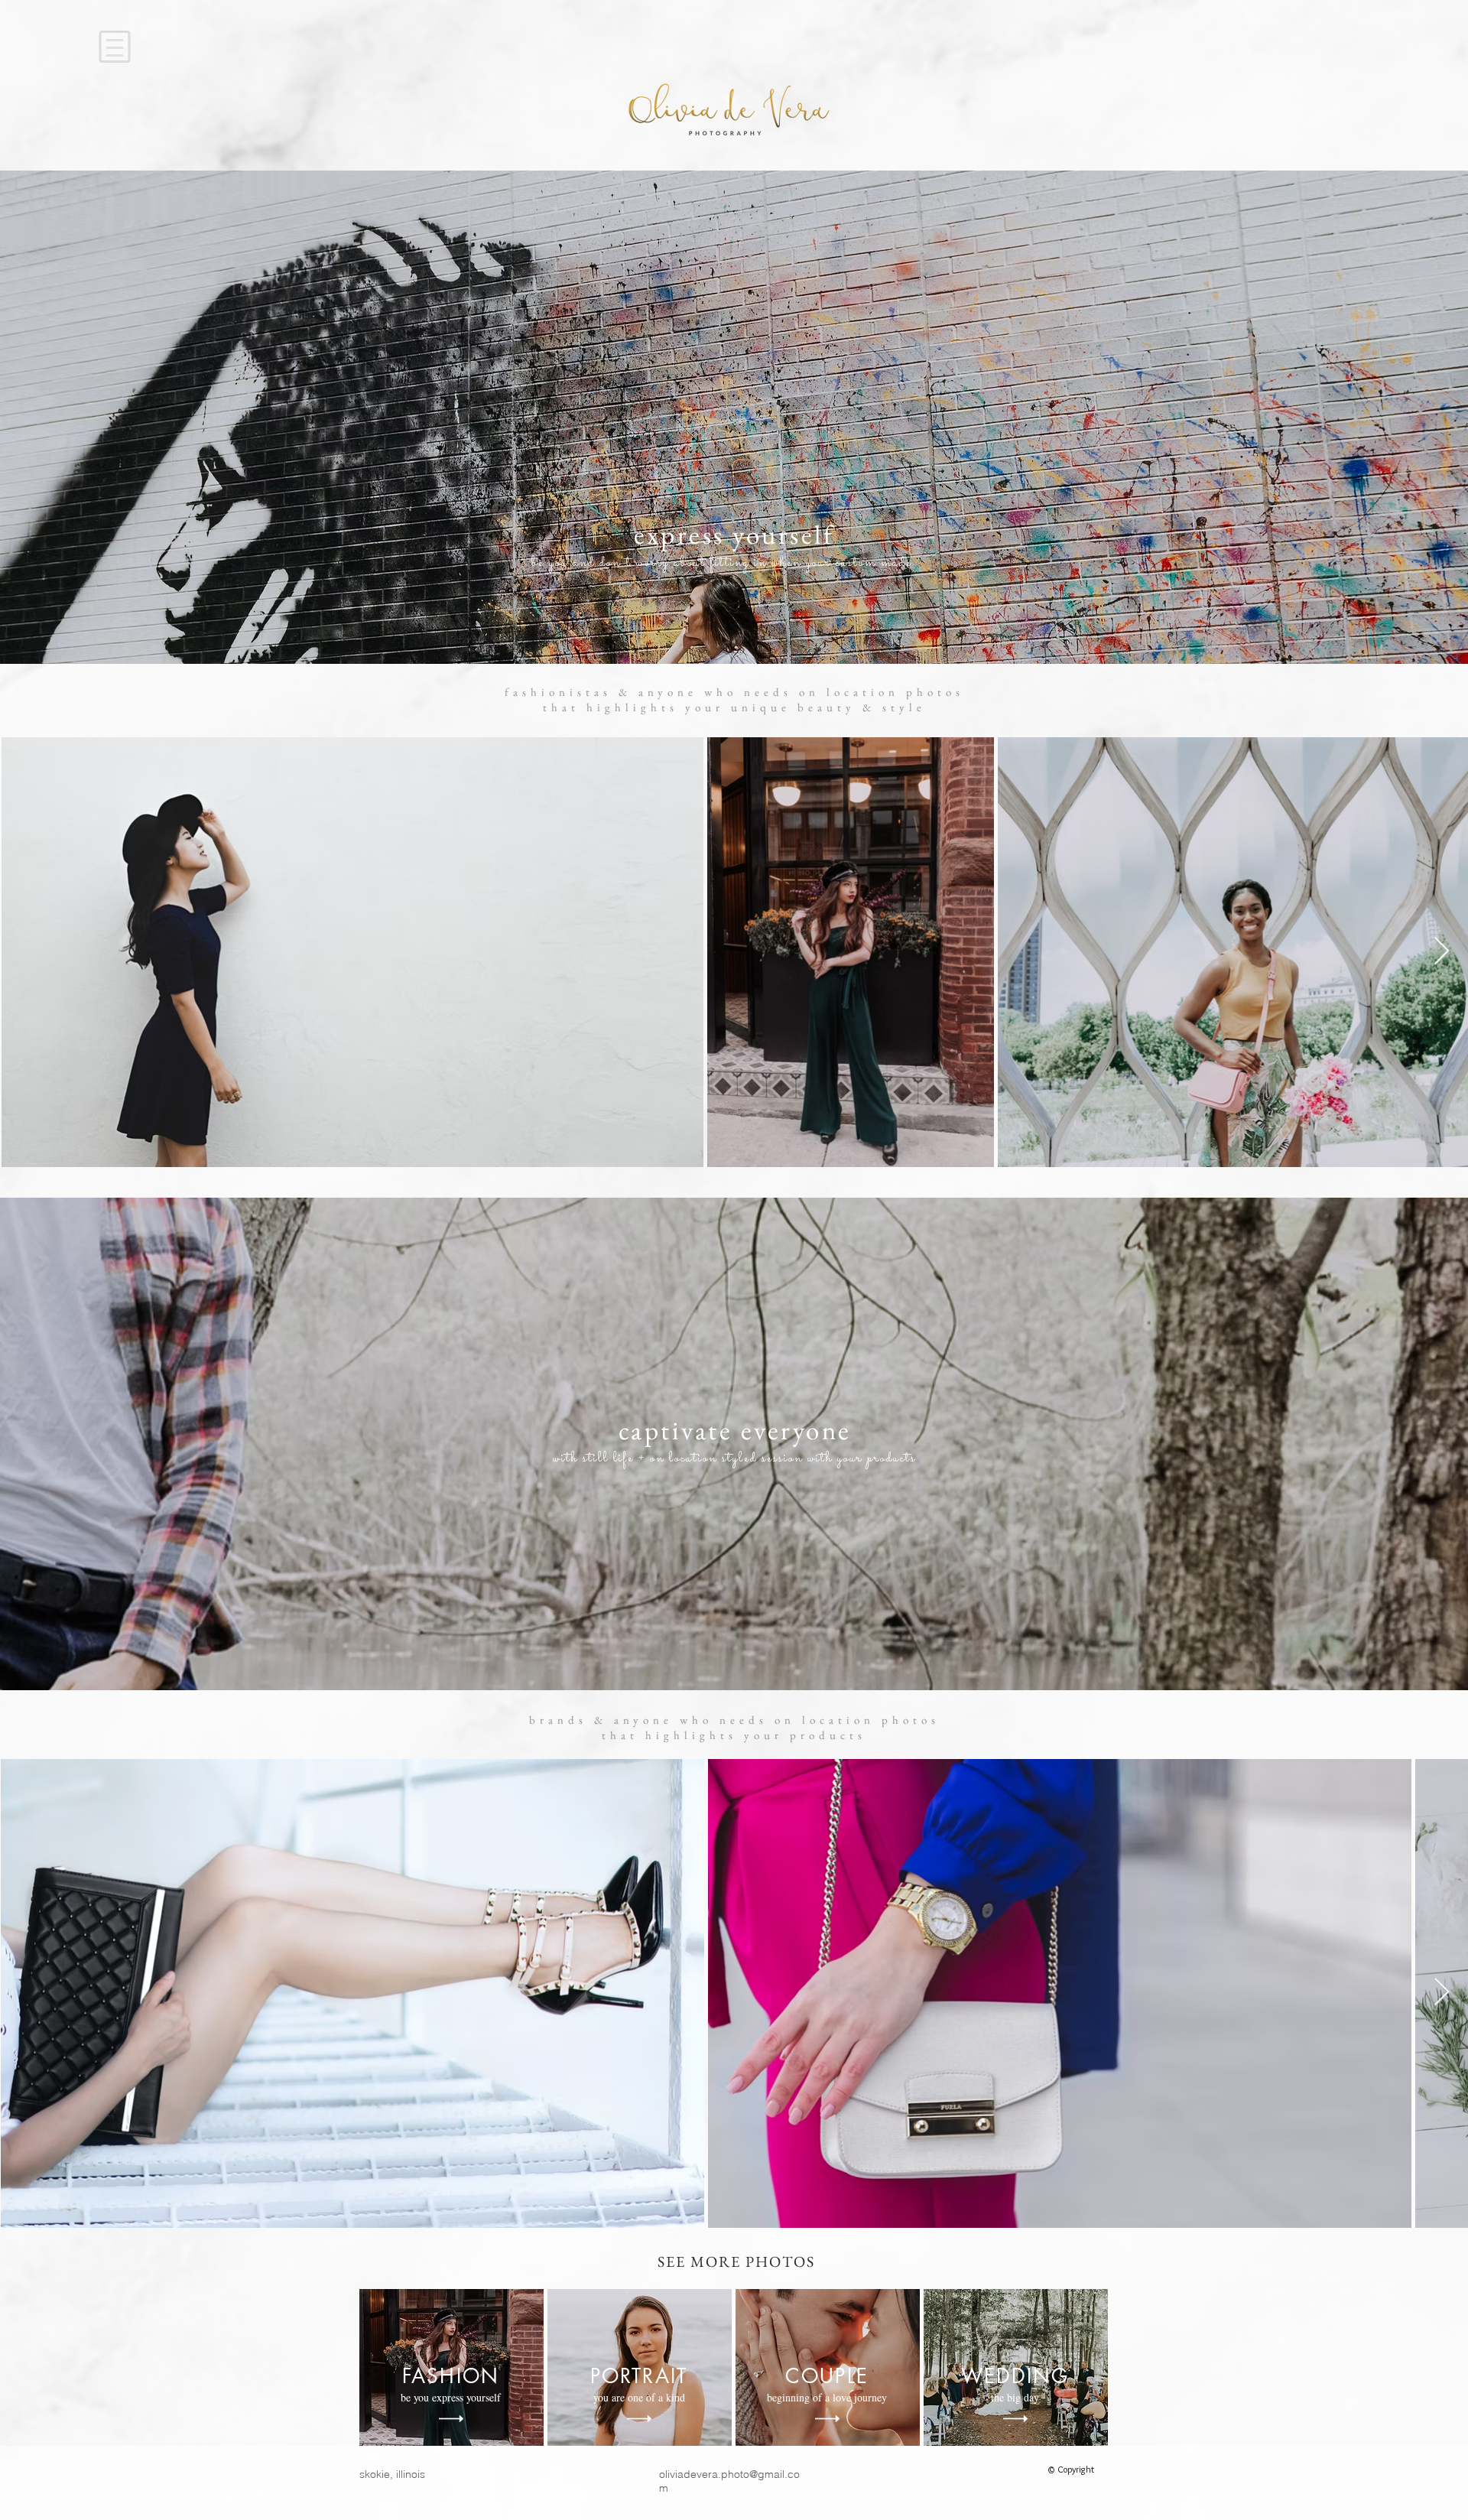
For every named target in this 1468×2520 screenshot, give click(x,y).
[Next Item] (1442, 952)
